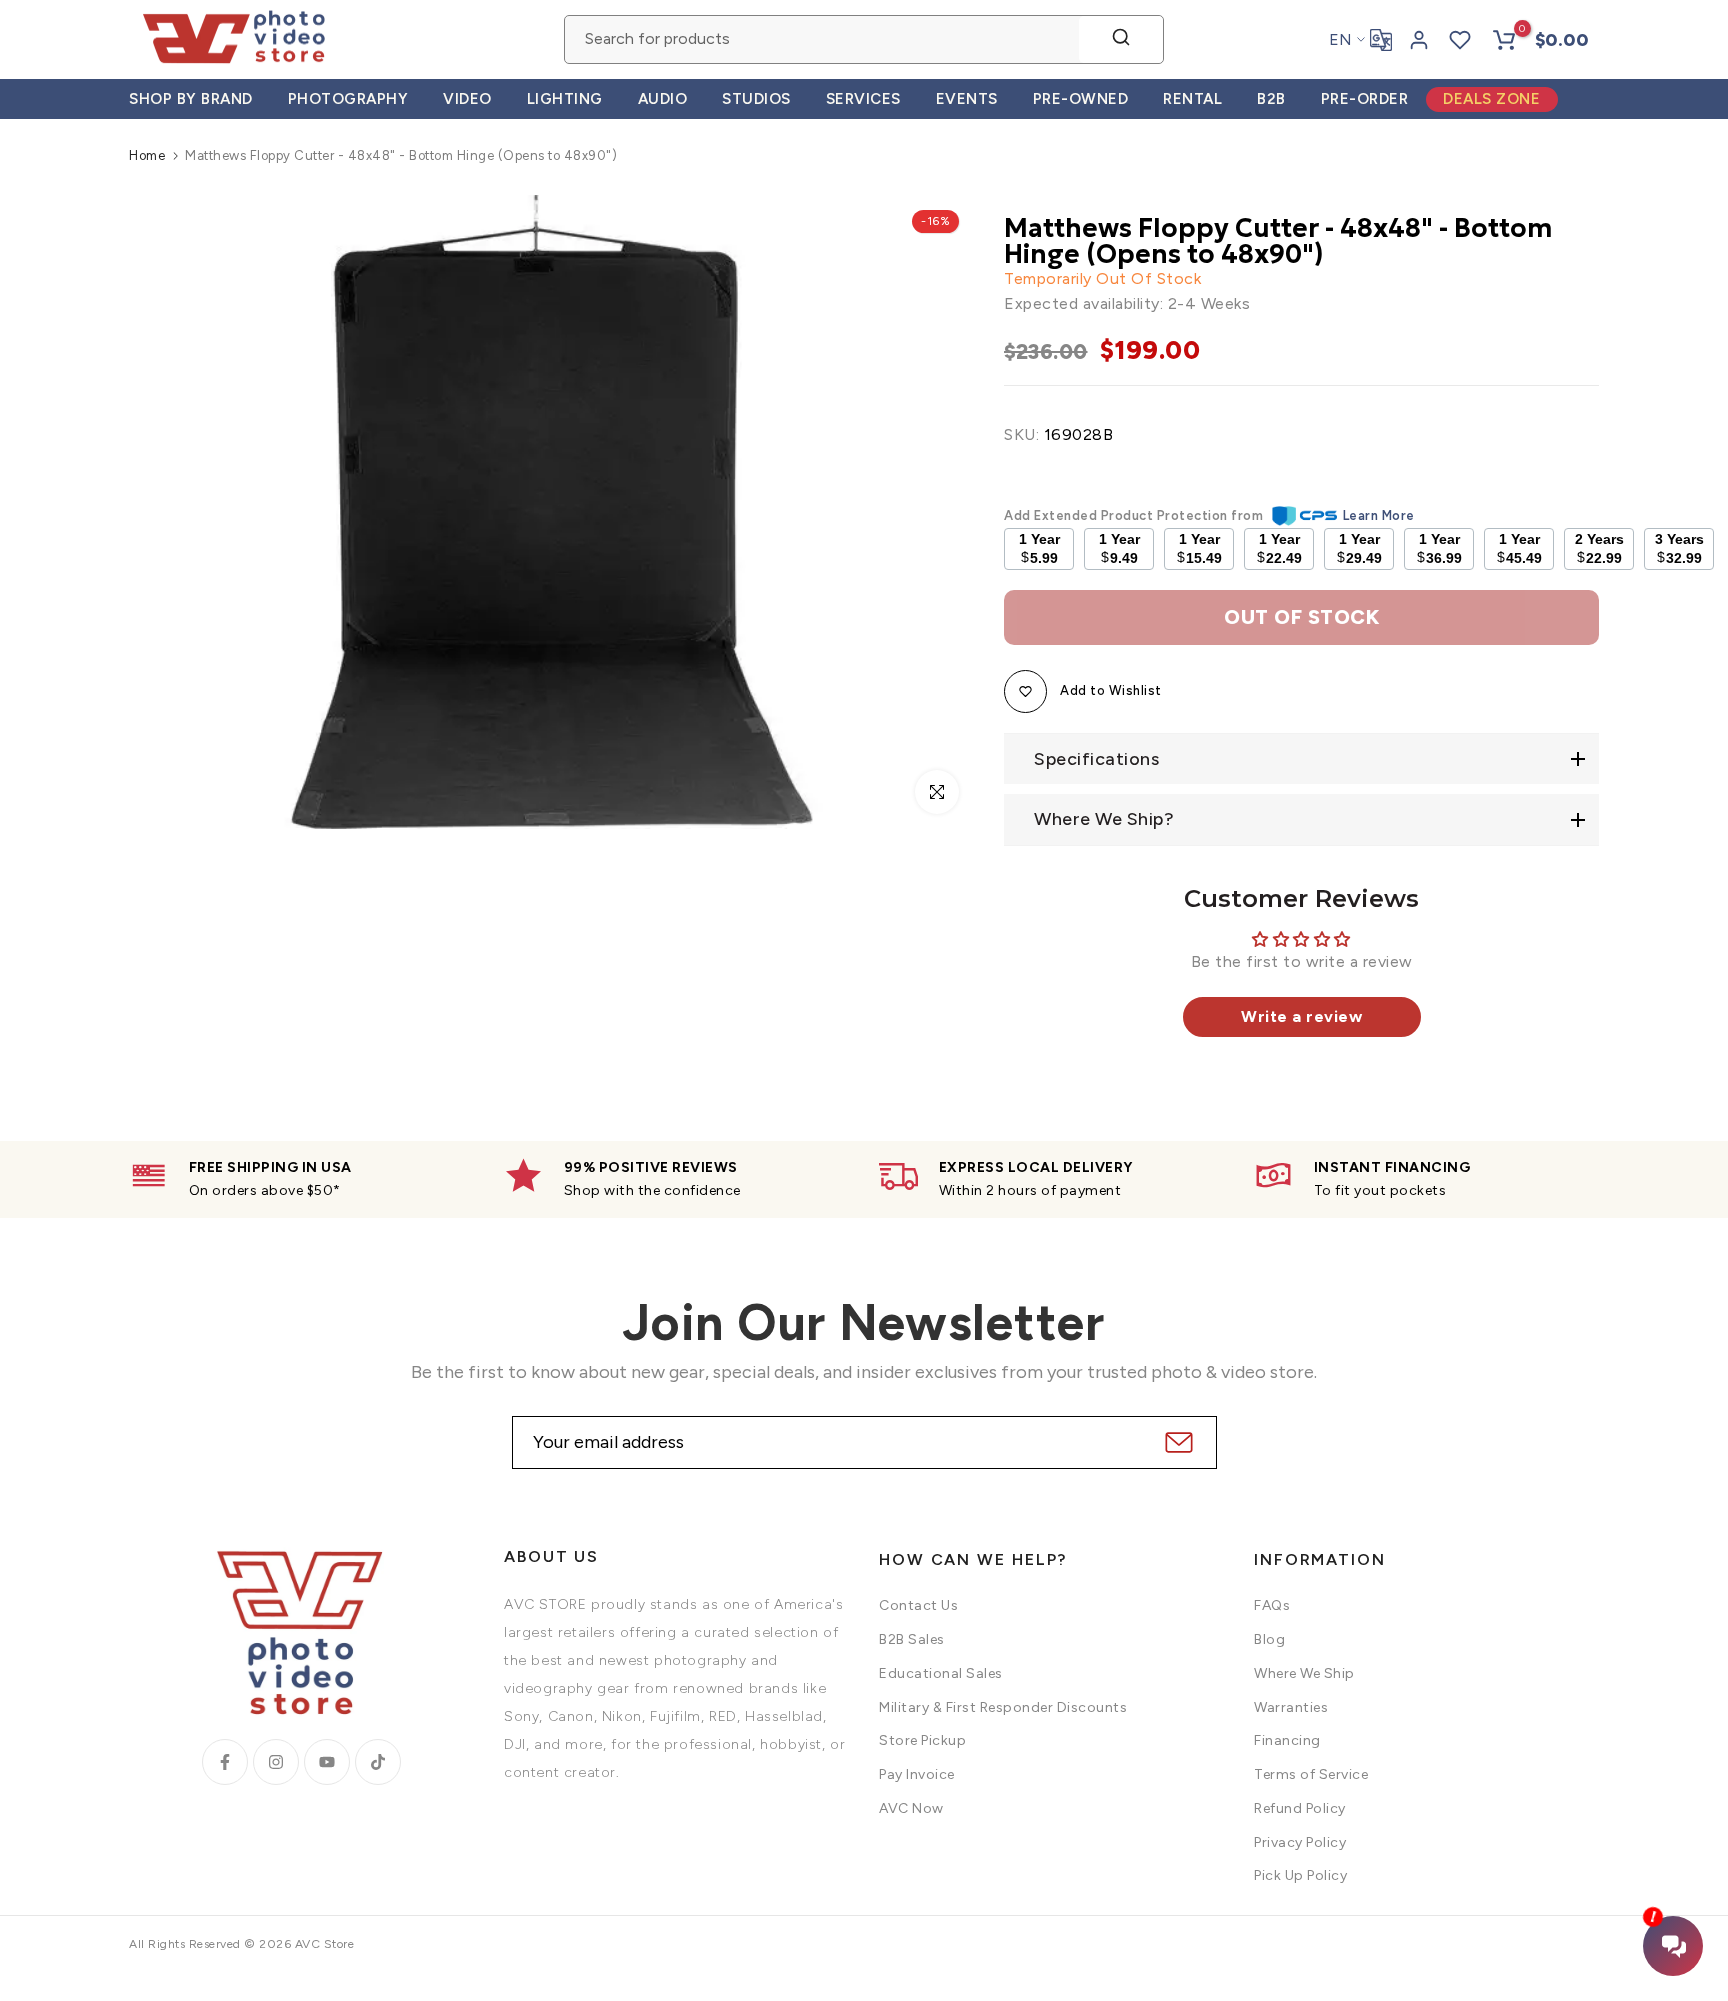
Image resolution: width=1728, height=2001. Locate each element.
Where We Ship (1304, 1673)
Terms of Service (1311, 1774)
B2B (1271, 99)
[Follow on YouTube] (327, 1762)
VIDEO (467, 99)
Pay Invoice (917, 1774)
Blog (1269, 1639)
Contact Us (918, 1605)
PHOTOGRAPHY (348, 99)
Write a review (1301, 1016)
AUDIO (663, 99)
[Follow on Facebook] (225, 1762)
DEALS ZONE (1491, 99)
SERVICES (863, 99)
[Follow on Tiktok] (378, 1762)
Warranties (1291, 1707)
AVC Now (911, 1808)
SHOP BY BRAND (191, 99)
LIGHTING (565, 99)
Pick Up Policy (1300, 1875)
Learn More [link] (1379, 515)
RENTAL (1192, 99)
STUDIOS (756, 99)
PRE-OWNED (1081, 99)
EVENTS (967, 99)
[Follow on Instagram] (276, 1762)
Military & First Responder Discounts (1003, 1707)
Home (147, 155)
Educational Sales (941, 1673)
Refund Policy (1300, 1808)
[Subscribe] (1176, 1442)
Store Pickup (922, 1740)
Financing (1287, 1740)
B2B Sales (912, 1639)
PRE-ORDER (1365, 99)
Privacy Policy (1300, 1842)
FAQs (1272, 1605)
